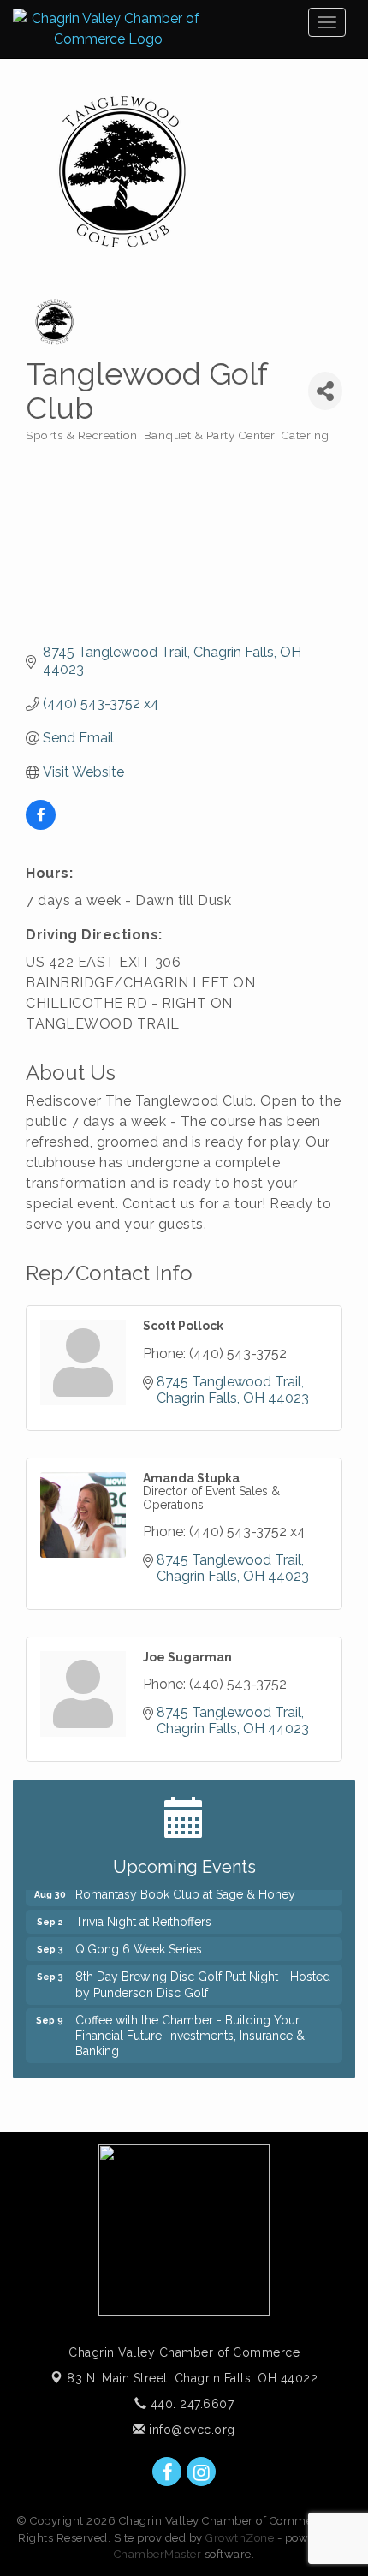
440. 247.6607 (190, 2404)
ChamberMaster (158, 2554)
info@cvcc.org (190, 2430)
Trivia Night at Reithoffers (143, 1917)
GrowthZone (240, 2538)
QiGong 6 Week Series (139, 1944)
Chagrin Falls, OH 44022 (192, 2378)
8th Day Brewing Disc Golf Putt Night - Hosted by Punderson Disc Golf (203, 1979)
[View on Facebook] (41, 825)
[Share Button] (325, 391)
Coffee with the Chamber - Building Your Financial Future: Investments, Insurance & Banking (190, 2030)
